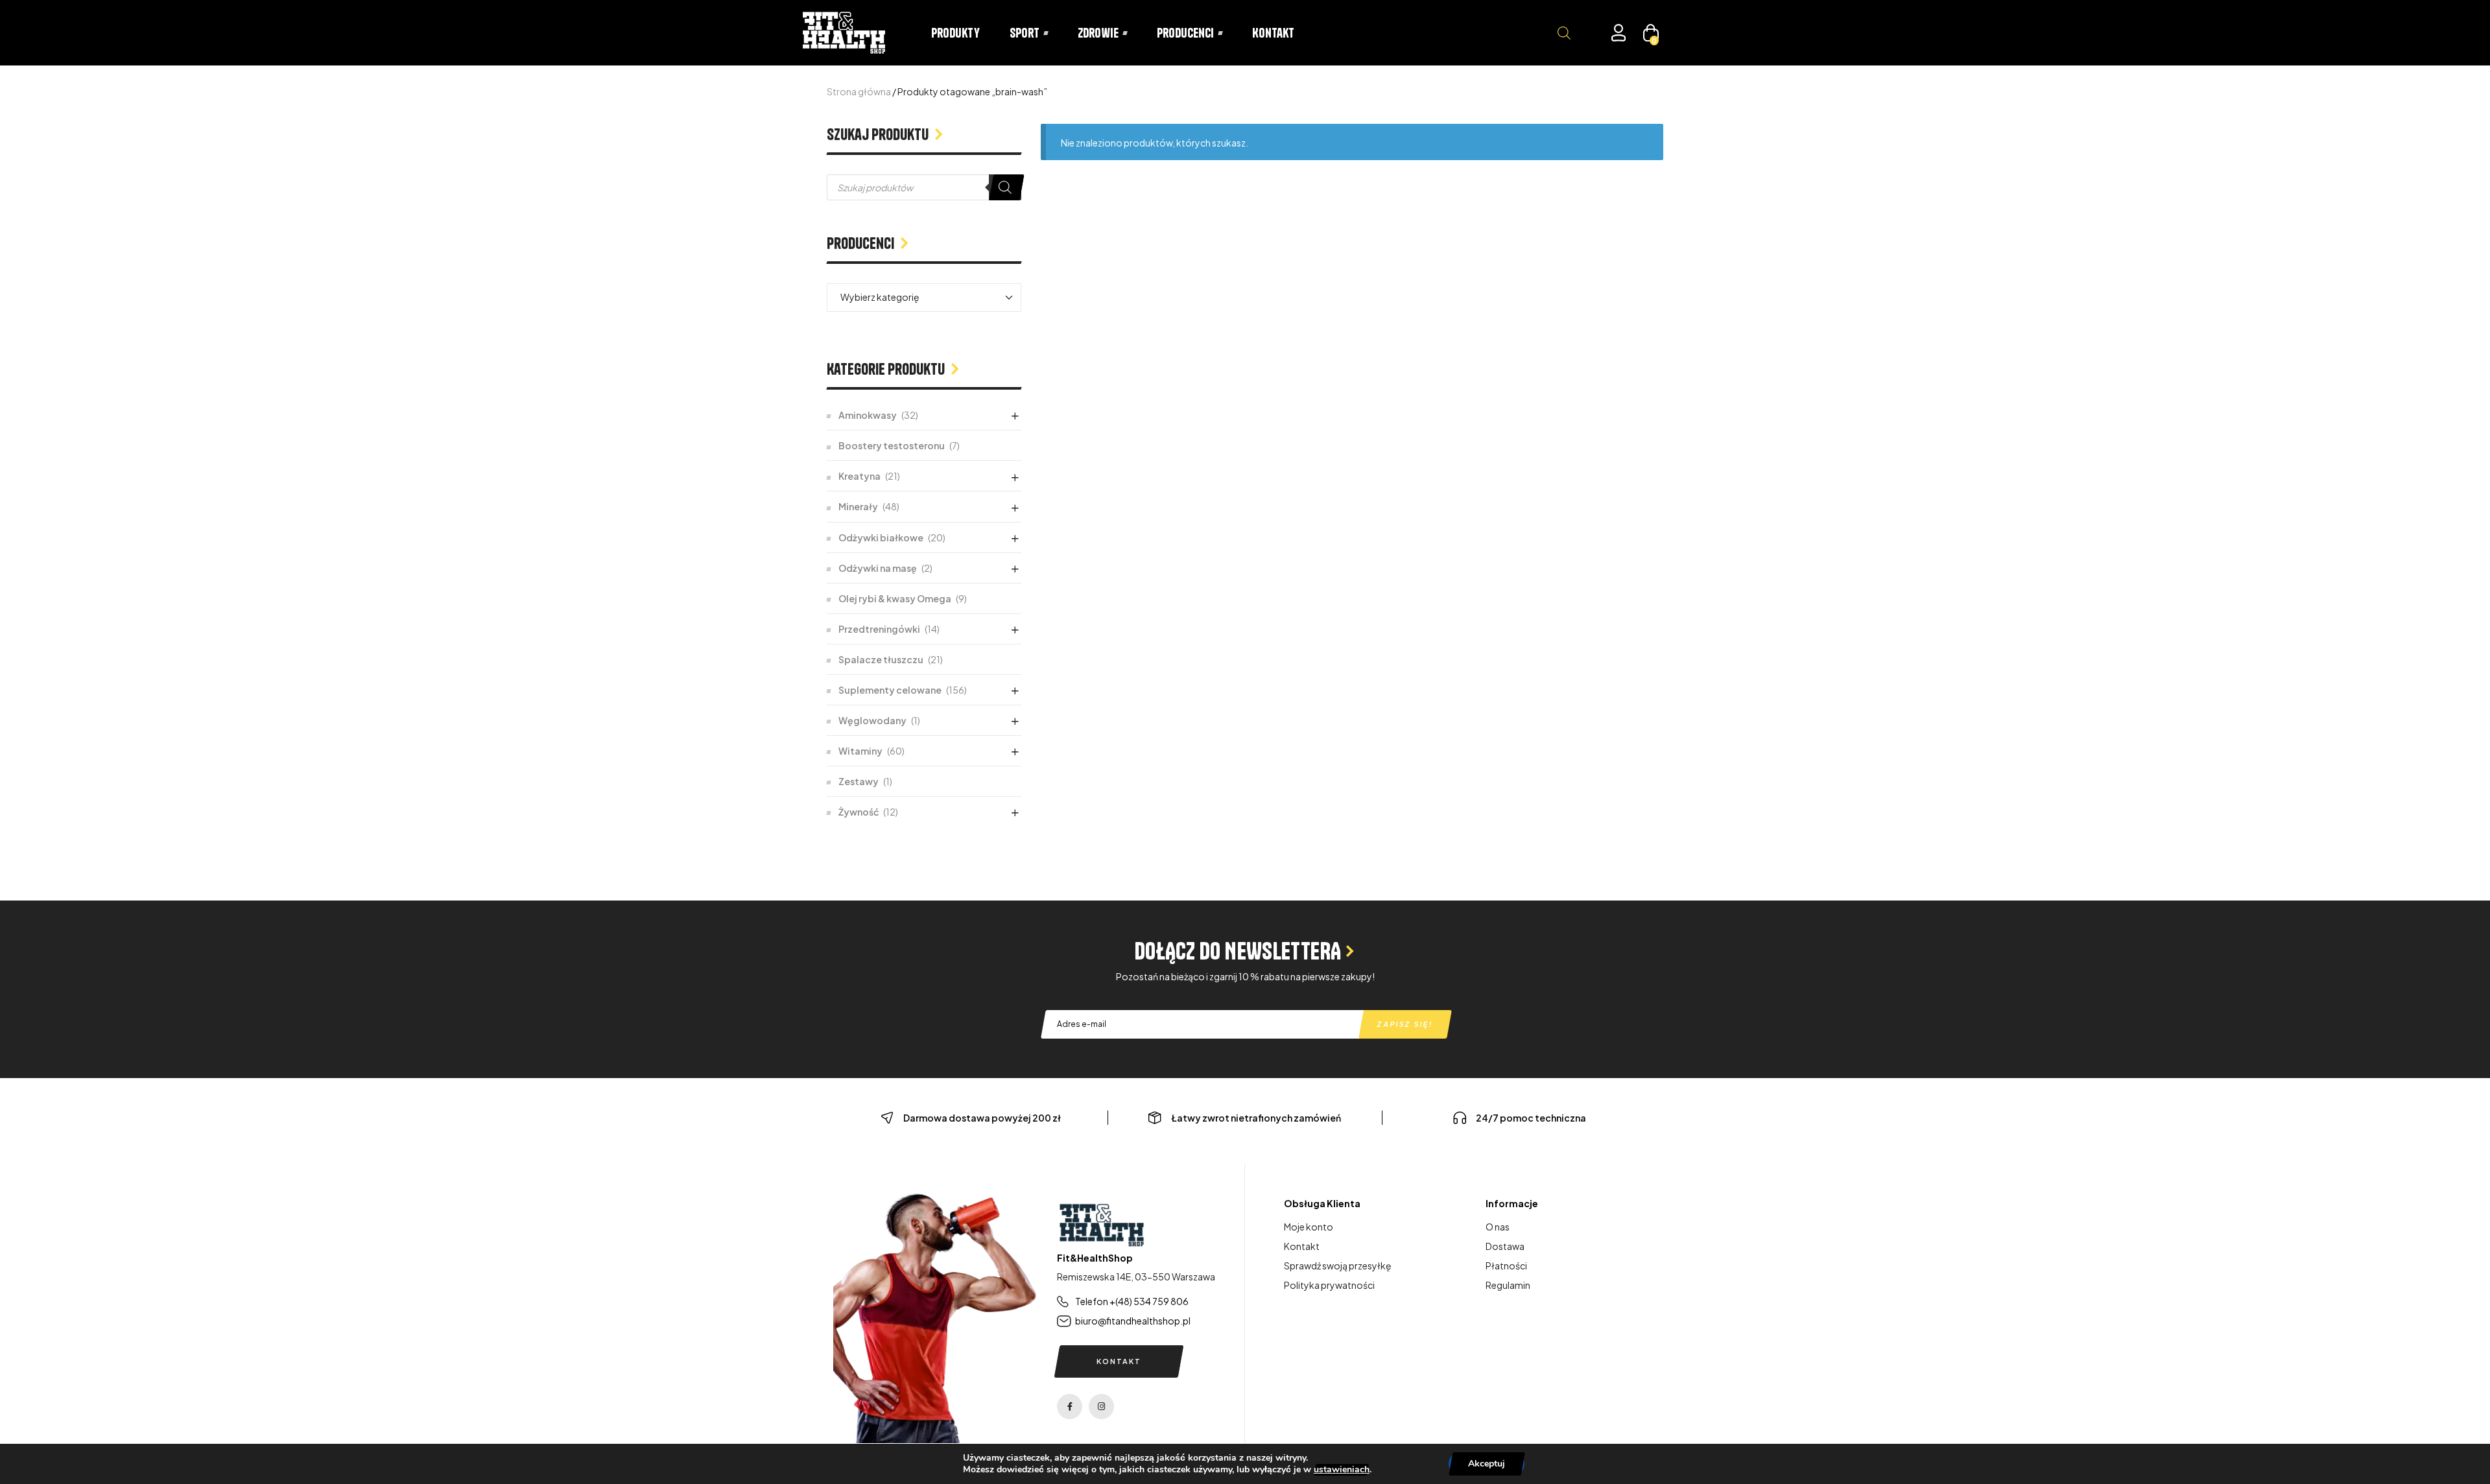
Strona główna (859, 91)
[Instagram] (1101, 1407)
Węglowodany (872, 720)
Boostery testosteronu (892, 445)
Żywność (859, 812)
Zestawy (859, 781)
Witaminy (860, 751)
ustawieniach (1342, 1470)
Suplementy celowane (890, 690)
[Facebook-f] (1070, 1407)
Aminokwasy (868, 415)
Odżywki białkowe (881, 537)
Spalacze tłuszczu (881, 659)
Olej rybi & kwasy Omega (895, 598)
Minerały (858, 506)
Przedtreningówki (879, 629)
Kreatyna (860, 476)
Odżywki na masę (878, 568)
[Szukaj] (1005, 187)
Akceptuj (1487, 1464)
